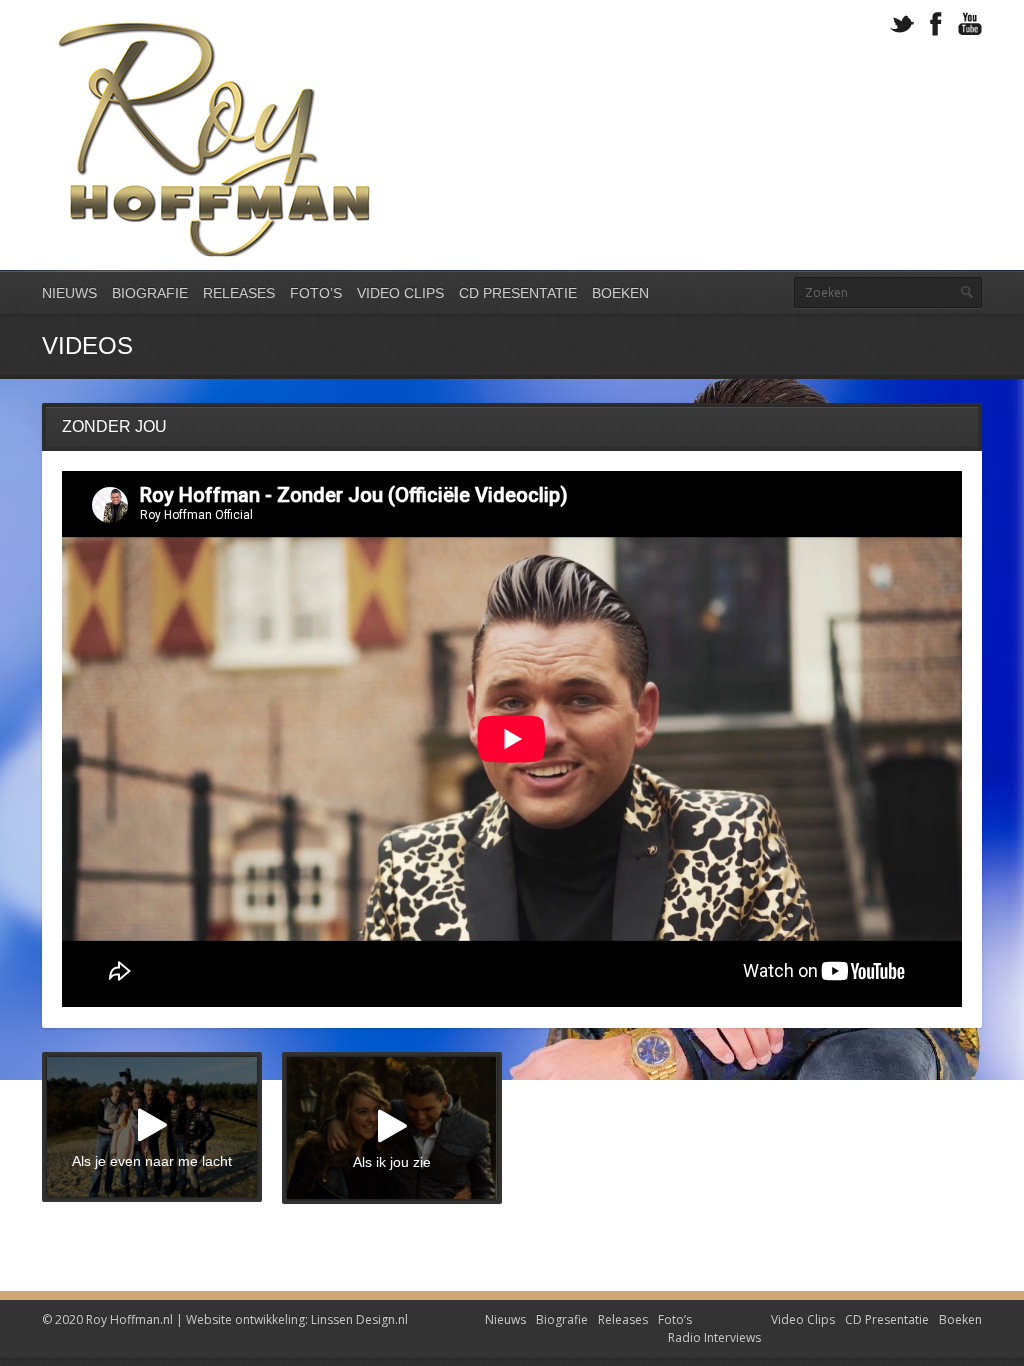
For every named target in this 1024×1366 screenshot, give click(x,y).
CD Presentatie (518, 293)
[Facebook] (936, 24)
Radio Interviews (714, 1337)
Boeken (620, 293)
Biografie (150, 293)
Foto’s (316, 293)
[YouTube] (970, 24)
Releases (239, 293)
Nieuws (69, 293)
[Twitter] (902, 24)
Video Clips (400, 293)
